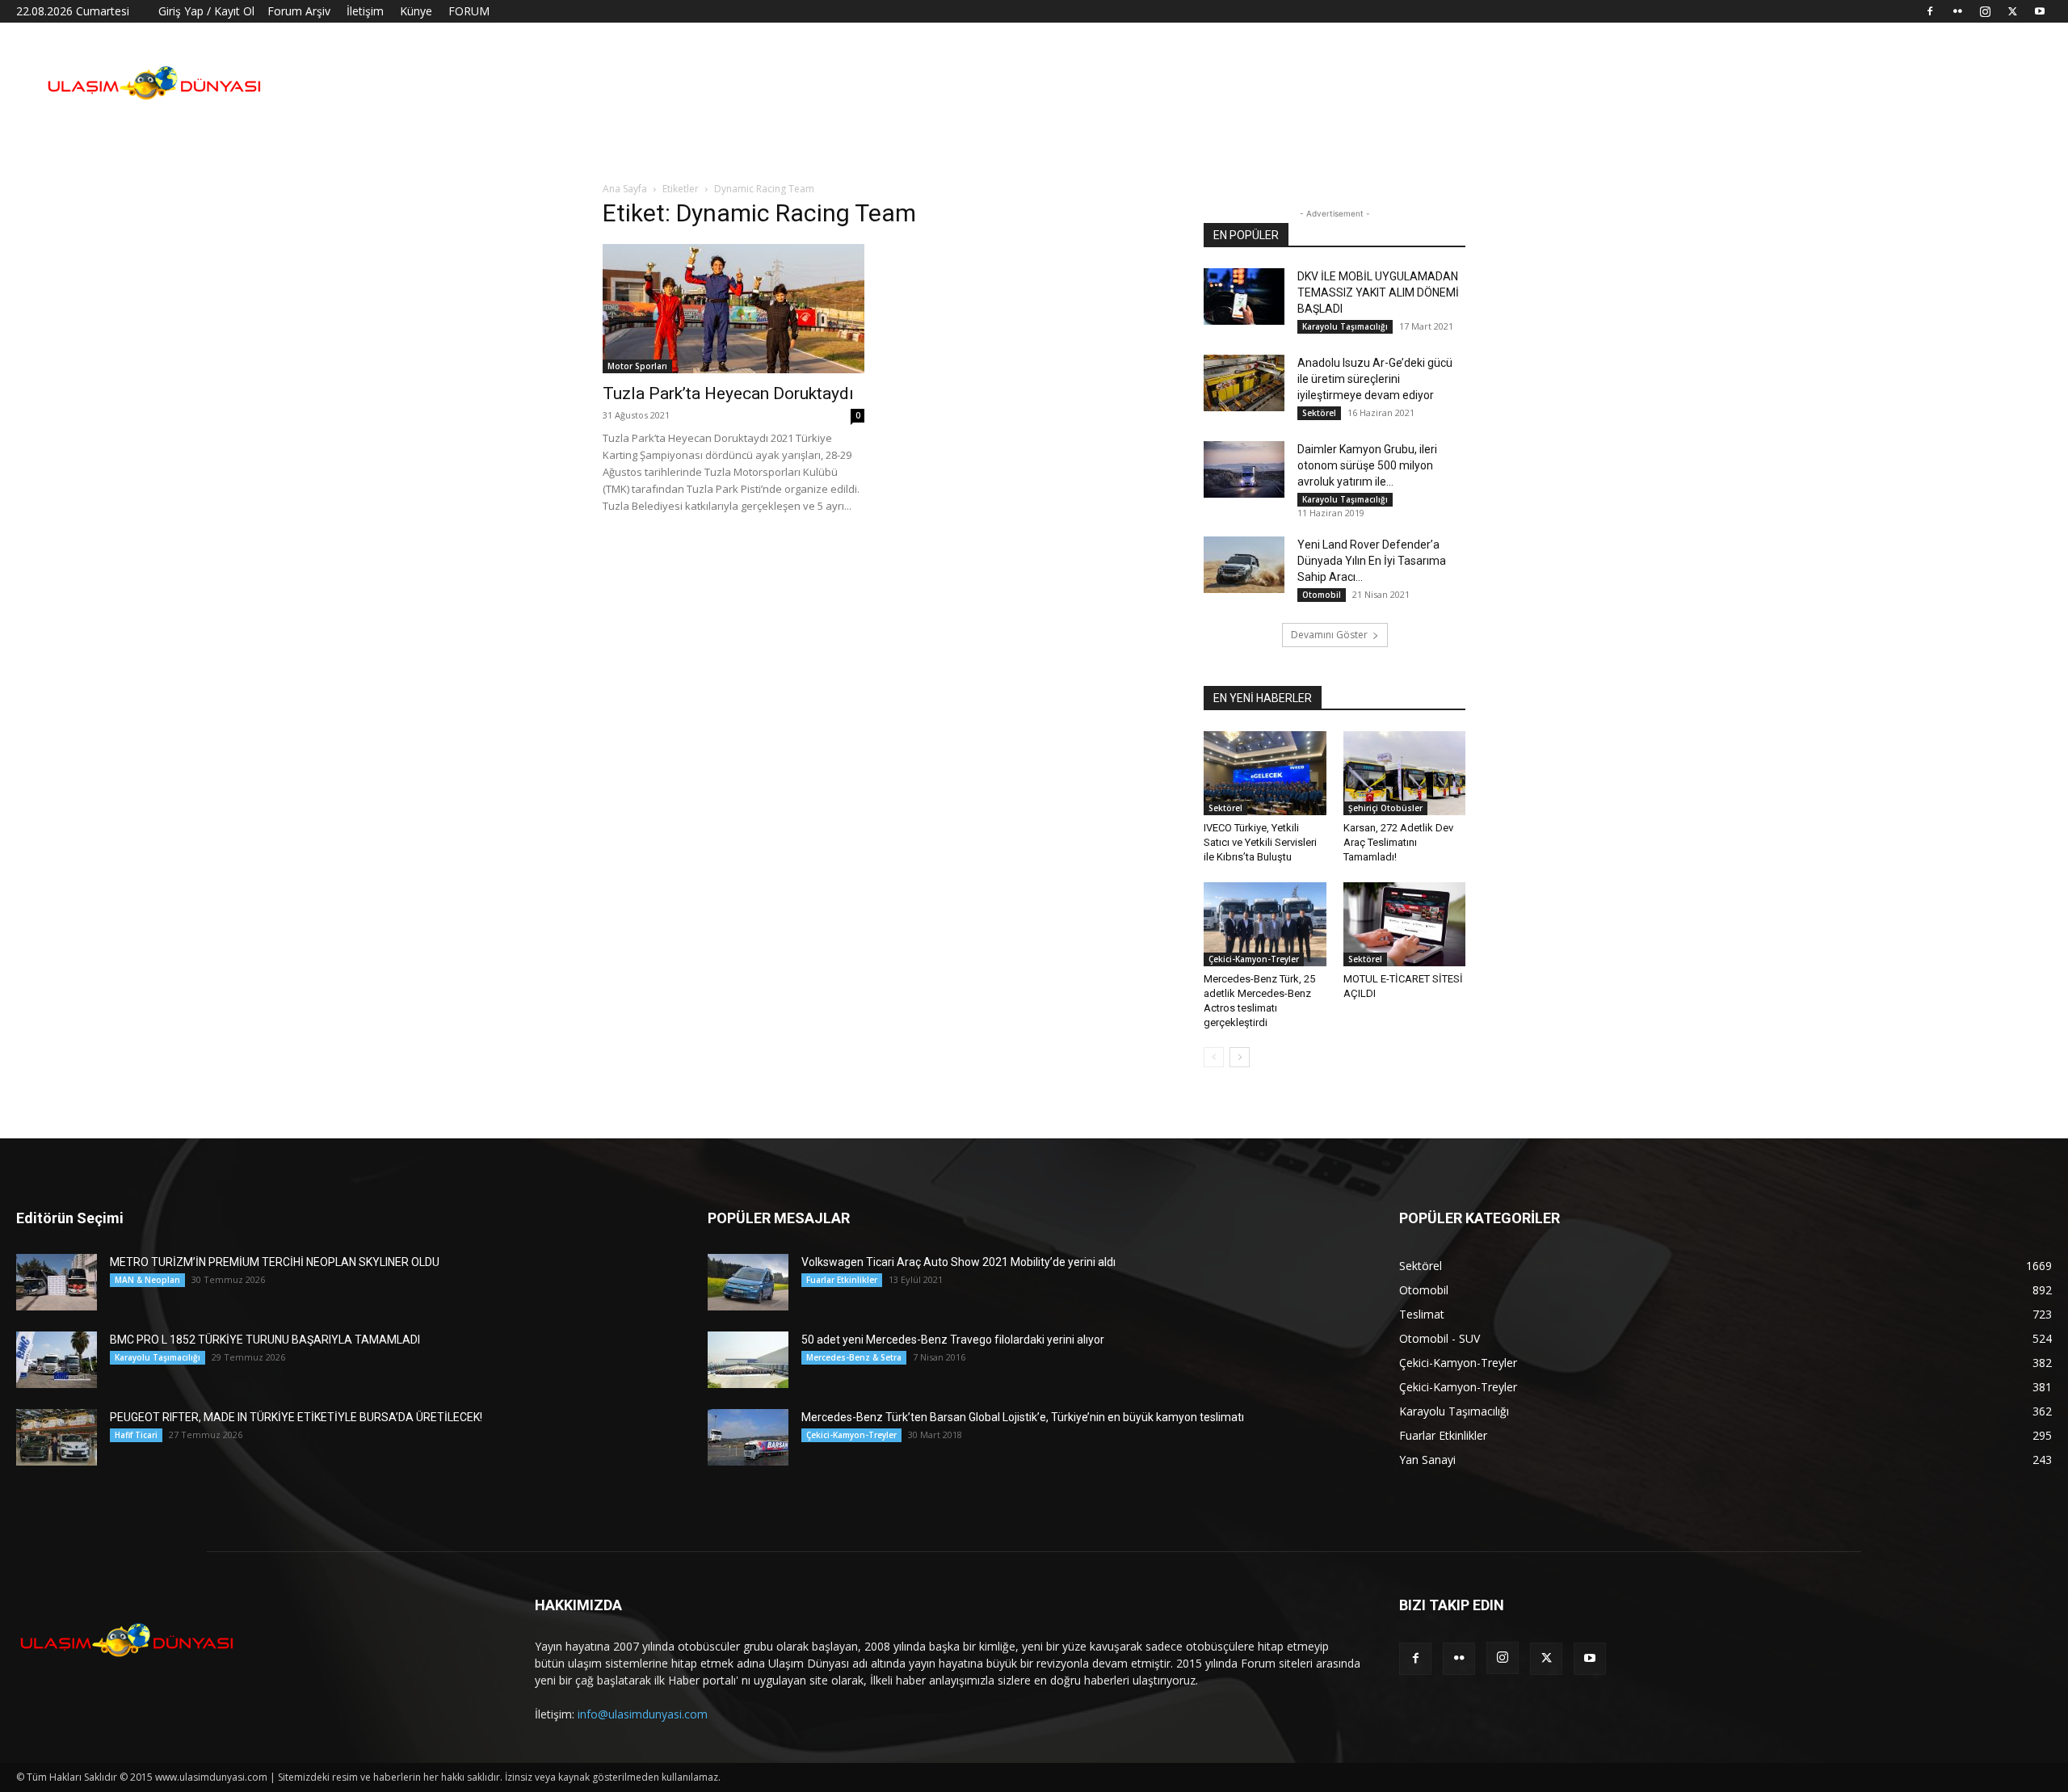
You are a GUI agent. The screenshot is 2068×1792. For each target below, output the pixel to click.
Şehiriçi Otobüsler (1385, 808)
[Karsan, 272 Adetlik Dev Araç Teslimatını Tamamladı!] (1405, 773)
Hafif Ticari (136, 1435)
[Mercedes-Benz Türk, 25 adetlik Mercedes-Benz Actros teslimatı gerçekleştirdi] (1265, 924)
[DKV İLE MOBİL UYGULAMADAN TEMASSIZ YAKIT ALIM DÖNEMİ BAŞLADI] (1244, 297)
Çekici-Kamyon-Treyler (1254, 959)
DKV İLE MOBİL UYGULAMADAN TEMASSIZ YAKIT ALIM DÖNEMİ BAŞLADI (1378, 292)
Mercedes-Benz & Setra (854, 1357)
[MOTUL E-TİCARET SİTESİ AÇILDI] (1405, 924)
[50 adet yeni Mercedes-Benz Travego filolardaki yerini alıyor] (748, 1360)
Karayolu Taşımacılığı (1345, 326)
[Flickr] (1957, 11)
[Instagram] (1985, 11)
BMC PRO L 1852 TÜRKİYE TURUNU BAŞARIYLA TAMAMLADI (265, 1340)
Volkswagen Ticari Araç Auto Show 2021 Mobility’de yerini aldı (958, 1262)
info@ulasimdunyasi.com (643, 1714)
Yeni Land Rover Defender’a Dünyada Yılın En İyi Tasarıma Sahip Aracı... (1372, 561)
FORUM (469, 11)
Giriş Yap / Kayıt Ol (206, 11)
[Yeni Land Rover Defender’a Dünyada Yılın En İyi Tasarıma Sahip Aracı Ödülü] (1244, 565)
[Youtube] (2040, 11)
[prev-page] (1214, 1057)
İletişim (365, 11)
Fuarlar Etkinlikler (842, 1280)
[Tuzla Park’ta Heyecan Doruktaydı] (733, 309)
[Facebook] (1930, 11)
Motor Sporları (637, 366)
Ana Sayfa (625, 189)
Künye (416, 11)
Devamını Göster (1329, 635)
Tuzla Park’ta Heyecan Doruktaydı (728, 393)
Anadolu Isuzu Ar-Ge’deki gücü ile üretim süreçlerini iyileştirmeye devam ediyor (1375, 379)
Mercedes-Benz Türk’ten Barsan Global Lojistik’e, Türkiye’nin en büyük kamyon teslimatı (1023, 1417)
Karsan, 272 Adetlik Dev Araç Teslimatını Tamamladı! (1398, 842)
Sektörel (1319, 413)
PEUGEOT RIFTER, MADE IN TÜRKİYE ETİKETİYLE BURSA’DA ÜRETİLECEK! (296, 1417)
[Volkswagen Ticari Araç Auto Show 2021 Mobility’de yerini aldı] (748, 1282)
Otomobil (1322, 595)
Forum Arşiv (299, 11)
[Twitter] (2012, 11)
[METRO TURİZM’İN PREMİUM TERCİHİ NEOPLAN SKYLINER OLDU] (57, 1282)
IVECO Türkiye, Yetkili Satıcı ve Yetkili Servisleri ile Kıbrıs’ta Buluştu (1260, 842)
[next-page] (1240, 1057)
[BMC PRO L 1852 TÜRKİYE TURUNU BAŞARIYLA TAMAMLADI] (57, 1360)
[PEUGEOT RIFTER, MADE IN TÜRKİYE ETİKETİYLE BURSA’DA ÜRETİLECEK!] (57, 1437)
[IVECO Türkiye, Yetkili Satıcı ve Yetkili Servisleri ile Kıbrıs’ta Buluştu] (1265, 773)
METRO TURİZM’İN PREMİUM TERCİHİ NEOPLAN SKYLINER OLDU (275, 1262)
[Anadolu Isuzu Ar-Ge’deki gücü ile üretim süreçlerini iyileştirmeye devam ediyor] (1244, 383)
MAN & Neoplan (147, 1280)
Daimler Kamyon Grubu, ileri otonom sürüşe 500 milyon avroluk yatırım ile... (1367, 465)
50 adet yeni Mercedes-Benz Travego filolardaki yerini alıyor (953, 1340)
